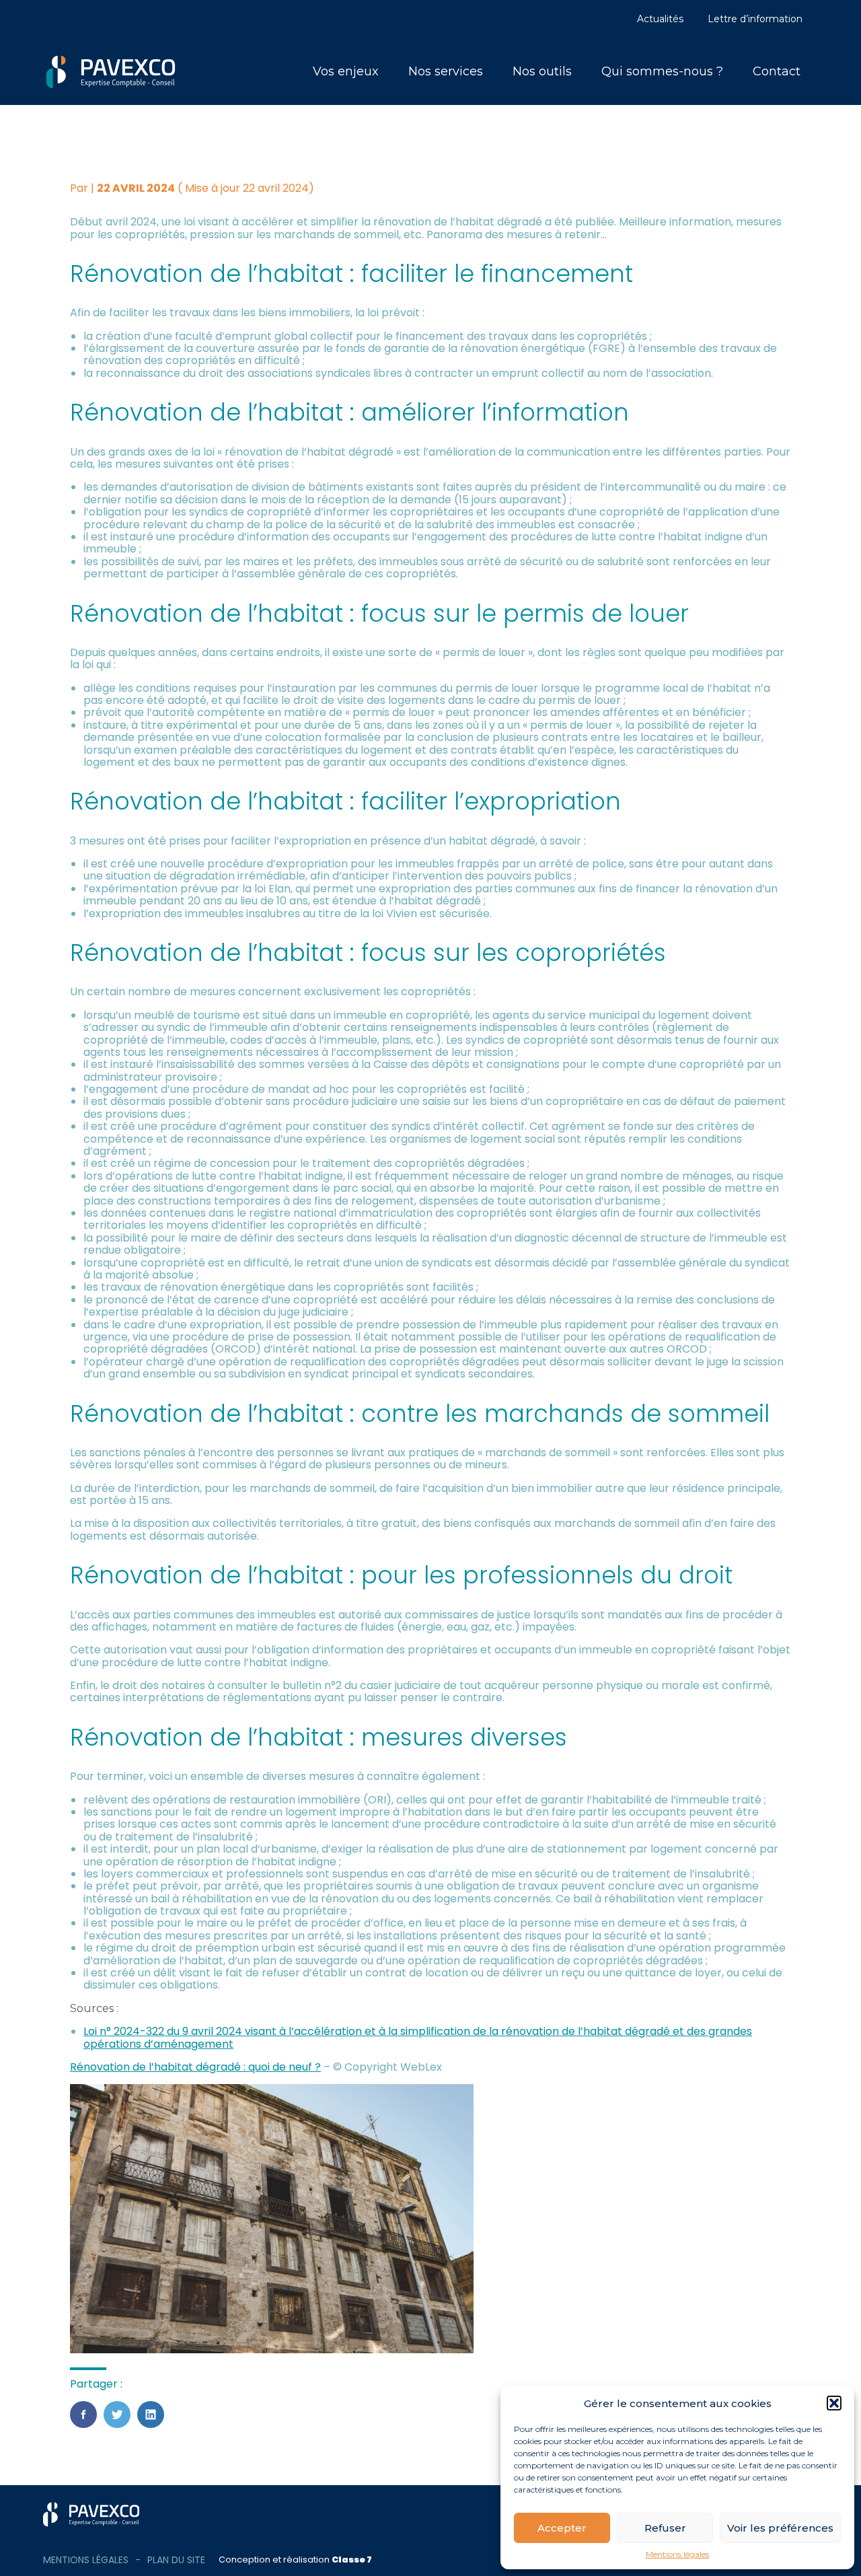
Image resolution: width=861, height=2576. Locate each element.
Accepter (562, 2528)
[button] (834, 2403)
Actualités (660, 19)
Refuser (665, 2528)
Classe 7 (352, 2560)
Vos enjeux (346, 71)
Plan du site (176, 2560)
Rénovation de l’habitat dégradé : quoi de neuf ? (195, 2067)
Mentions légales (677, 2554)
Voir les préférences (780, 2528)
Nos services (446, 71)
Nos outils (542, 71)
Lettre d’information (755, 19)
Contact (777, 71)
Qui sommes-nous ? (662, 71)
